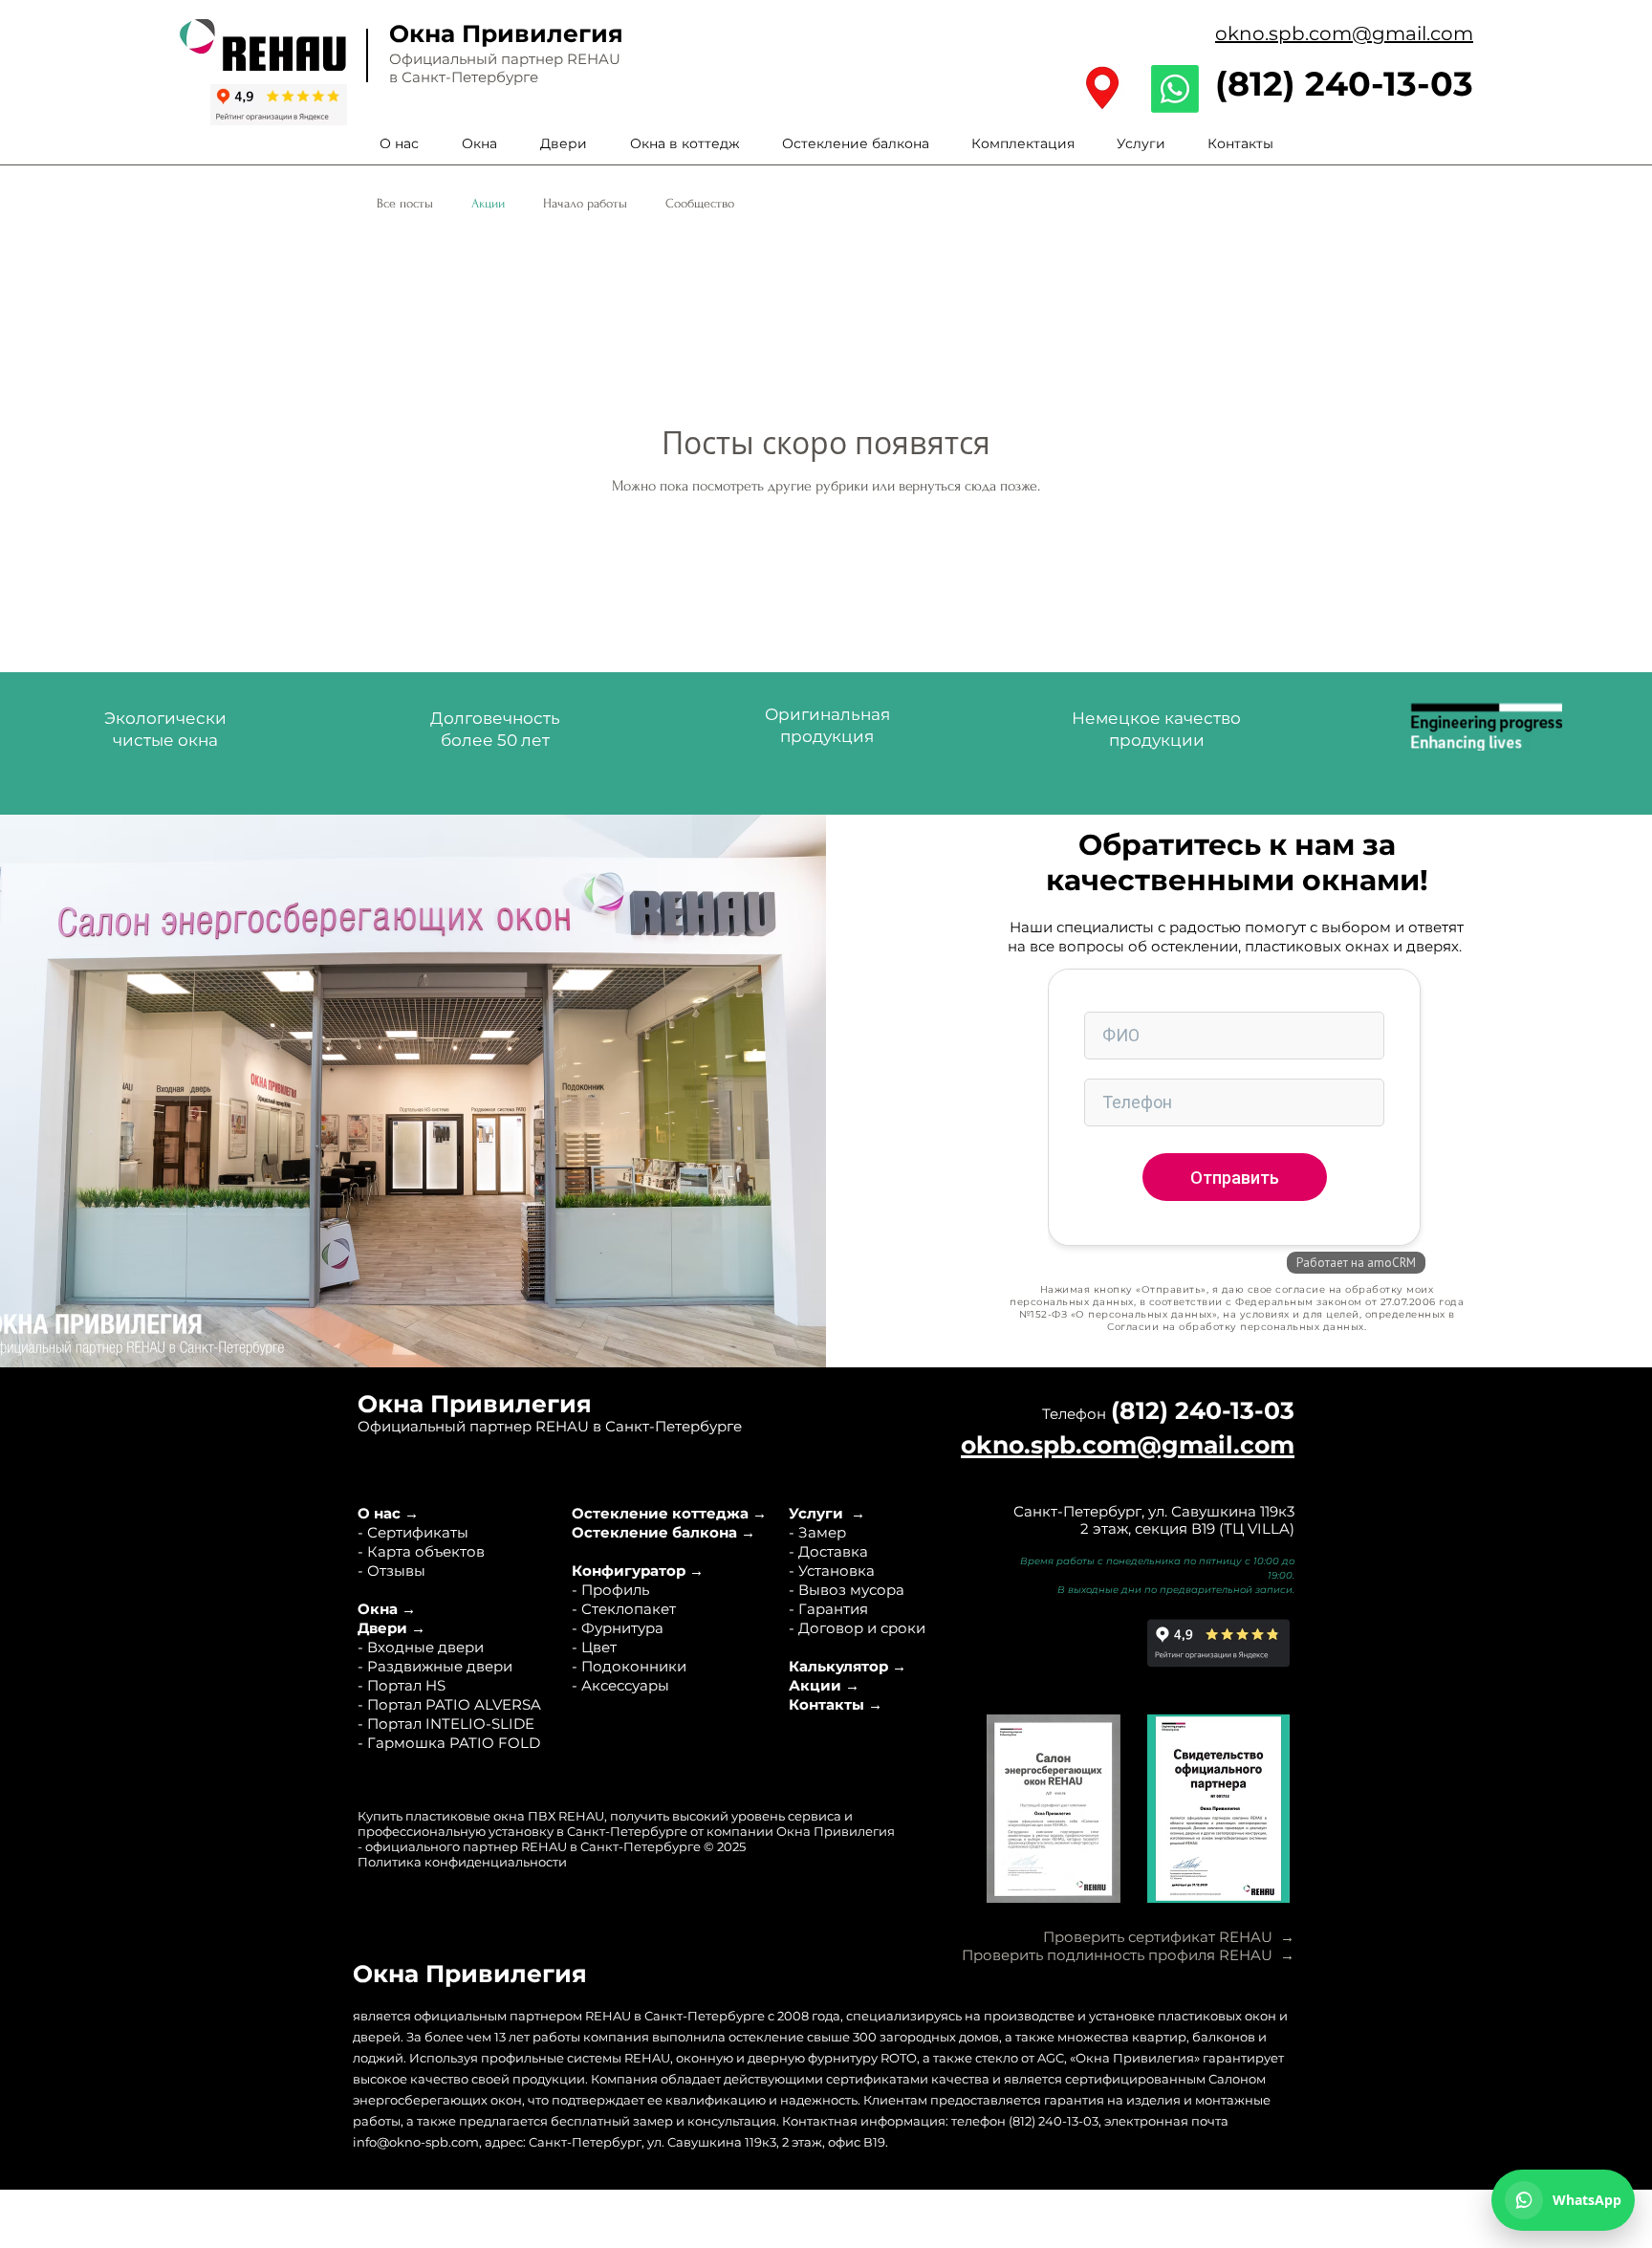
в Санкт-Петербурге (464, 77)
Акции (488, 203)
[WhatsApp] (1175, 89)
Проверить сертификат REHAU (1158, 1937)
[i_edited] (1102, 88)
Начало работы (585, 203)
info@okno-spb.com (416, 2142)
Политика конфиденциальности (462, 1862)
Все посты (405, 203)
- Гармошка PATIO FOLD (449, 1743)
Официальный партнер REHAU (505, 59)
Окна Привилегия (506, 33)
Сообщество (700, 203)
